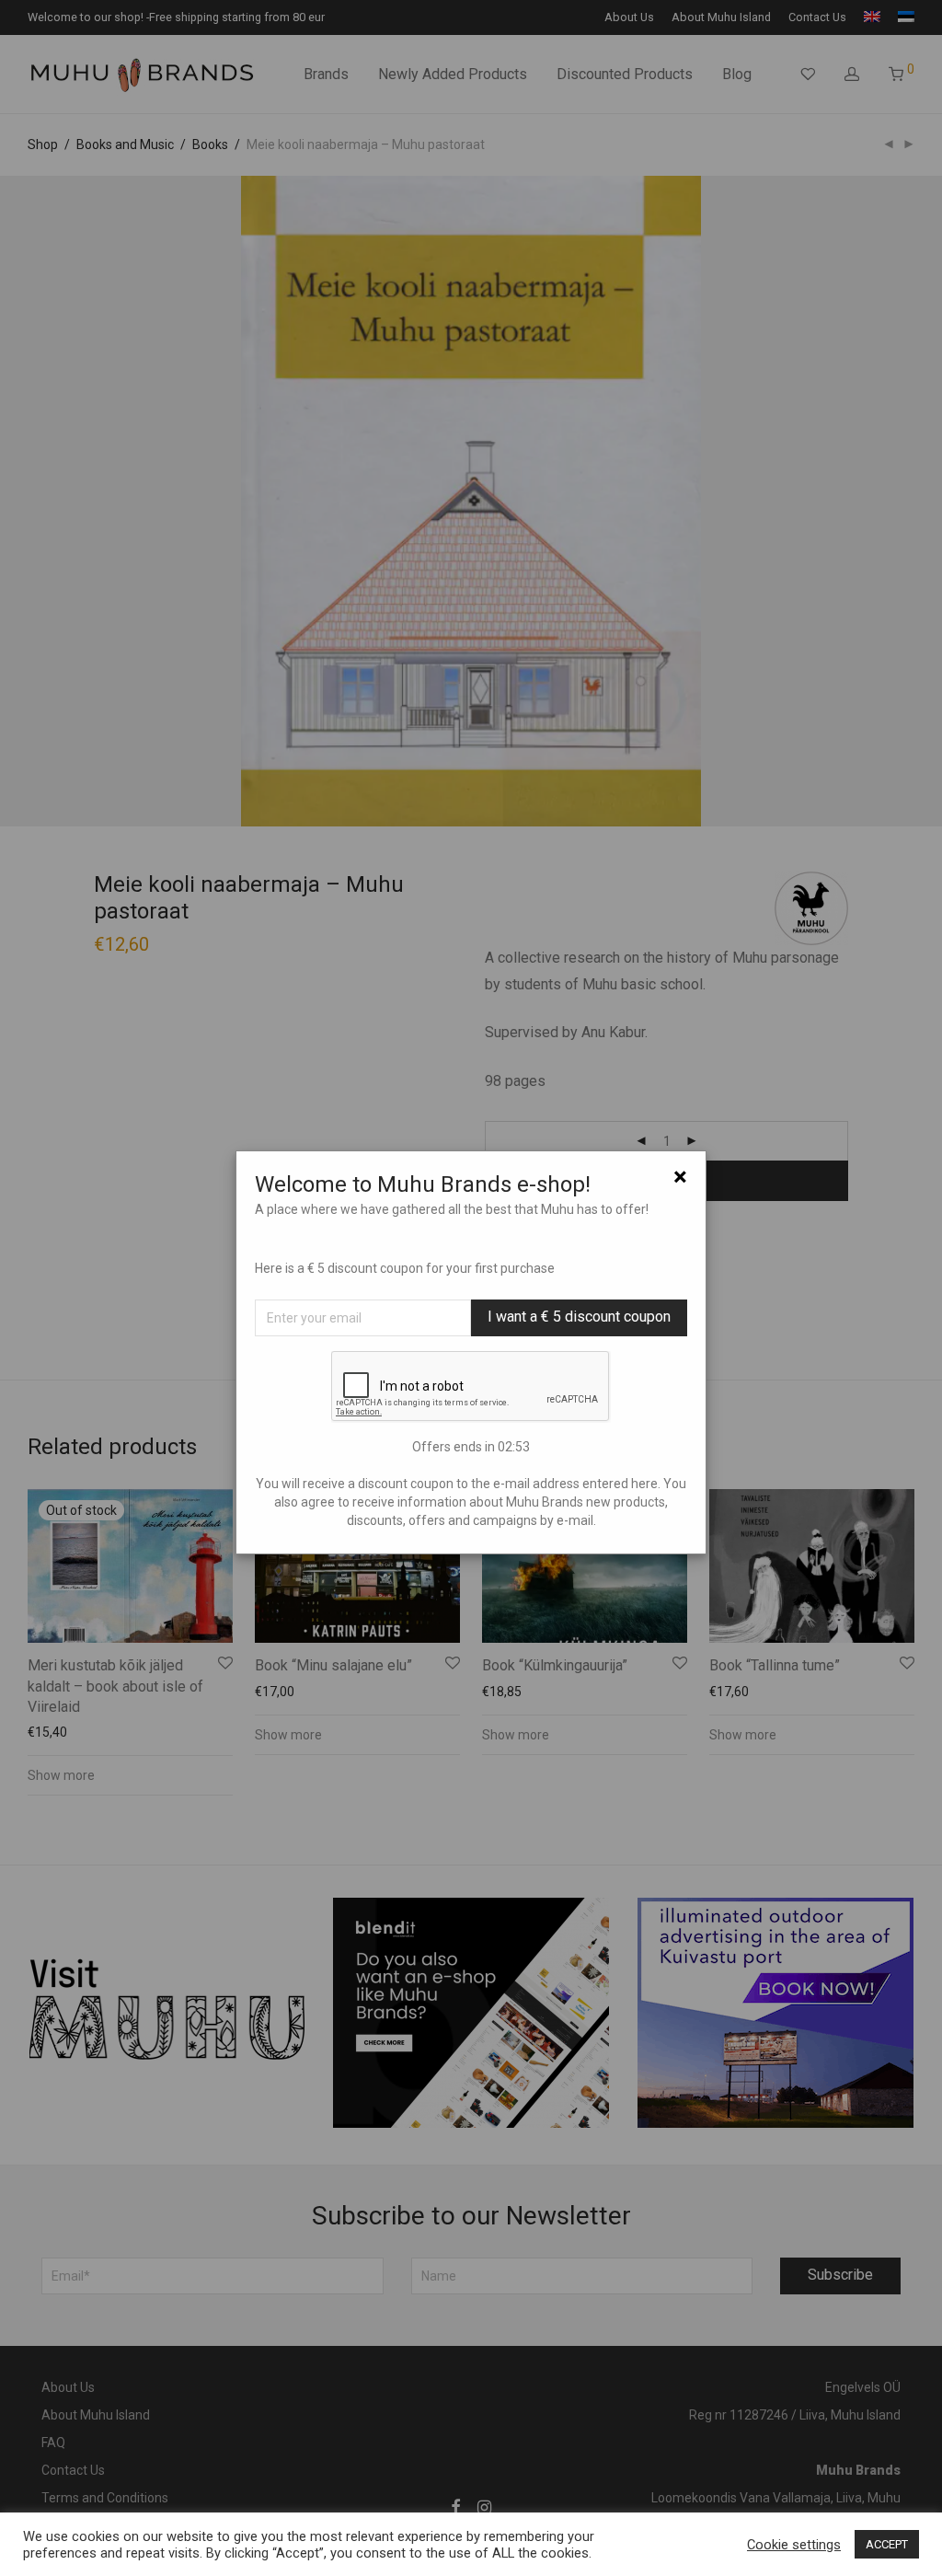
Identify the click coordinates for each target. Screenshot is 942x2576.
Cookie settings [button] (794, 2545)
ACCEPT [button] (887, 2544)
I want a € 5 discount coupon (579, 1317)
